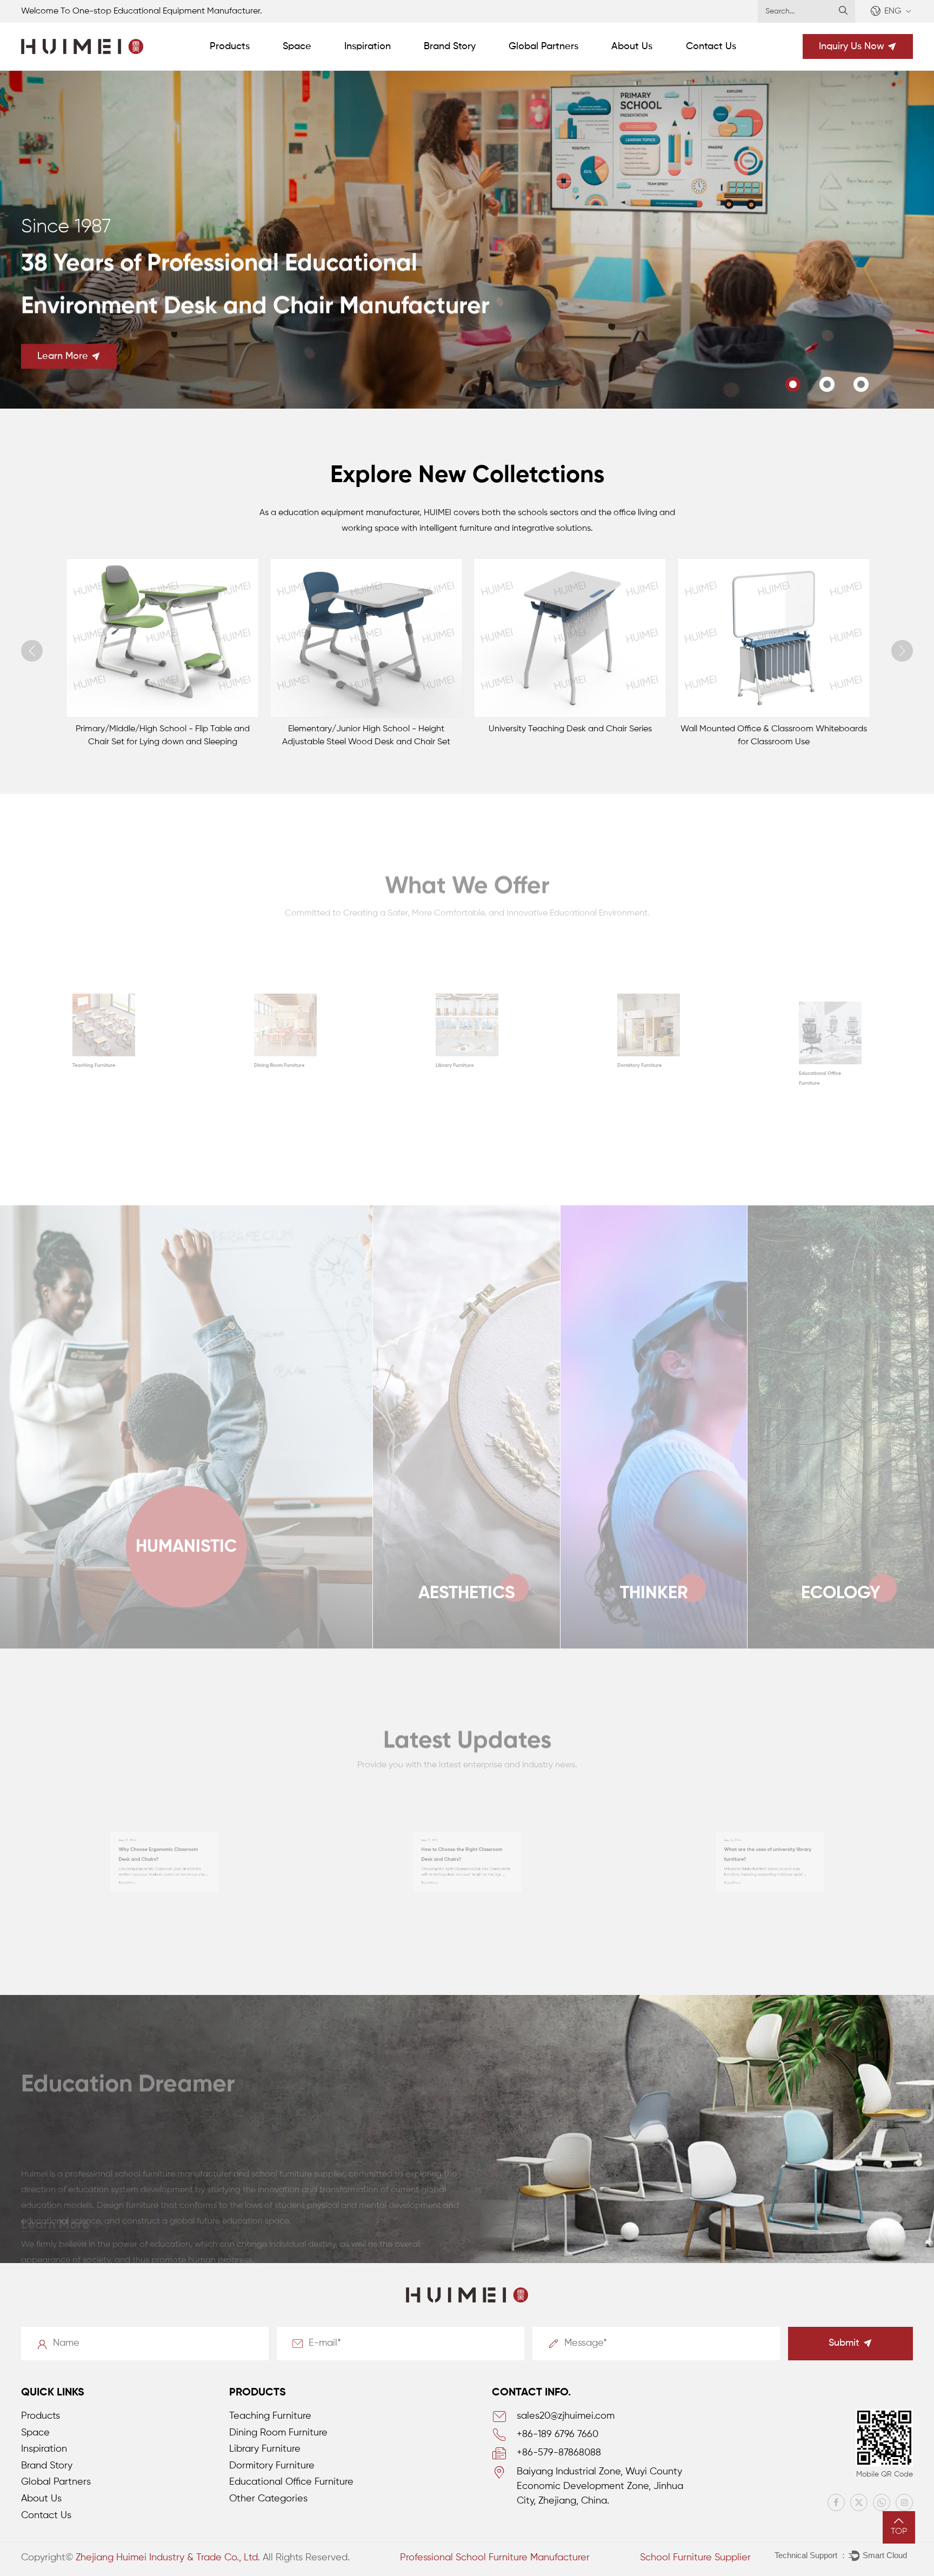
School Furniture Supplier (695, 2558)
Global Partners (543, 46)
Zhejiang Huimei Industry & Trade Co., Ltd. (168, 2558)
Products (230, 46)
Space (297, 46)
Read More (65, 1918)
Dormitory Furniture (443, 1120)
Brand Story (450, 46)
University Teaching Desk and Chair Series (366, 729)
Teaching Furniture (270, 2416)
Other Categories (800, 1120)
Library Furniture (253, 1120)
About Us (632, 46)
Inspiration (368, 46)
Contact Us (711, 46)
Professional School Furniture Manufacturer (495, 2558)
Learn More (63, 356)
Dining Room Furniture (88, 1120)
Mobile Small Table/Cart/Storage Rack (773, 729)
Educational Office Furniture (291, 2482)
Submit (844, 2343)
